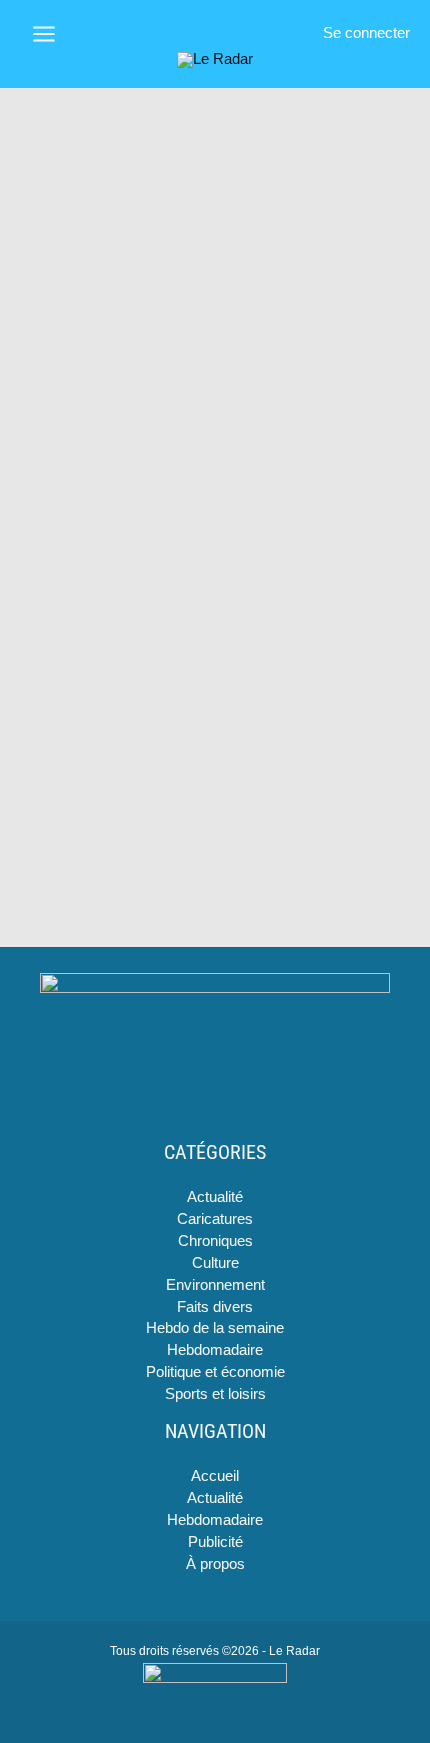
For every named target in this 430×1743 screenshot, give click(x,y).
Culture (215, 1263)
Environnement (215, 1285)
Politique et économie (215, 1372)
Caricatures (215, 1219)
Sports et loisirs (215, 1394)
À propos (215, 1564)
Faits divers (215, 1307)
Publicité (215, 1542)
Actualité (215, 1197)
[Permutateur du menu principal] (44, 34)
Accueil (215, 1476)
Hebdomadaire (215, 1350)
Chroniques (215, 1241)
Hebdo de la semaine (215, 1328)
